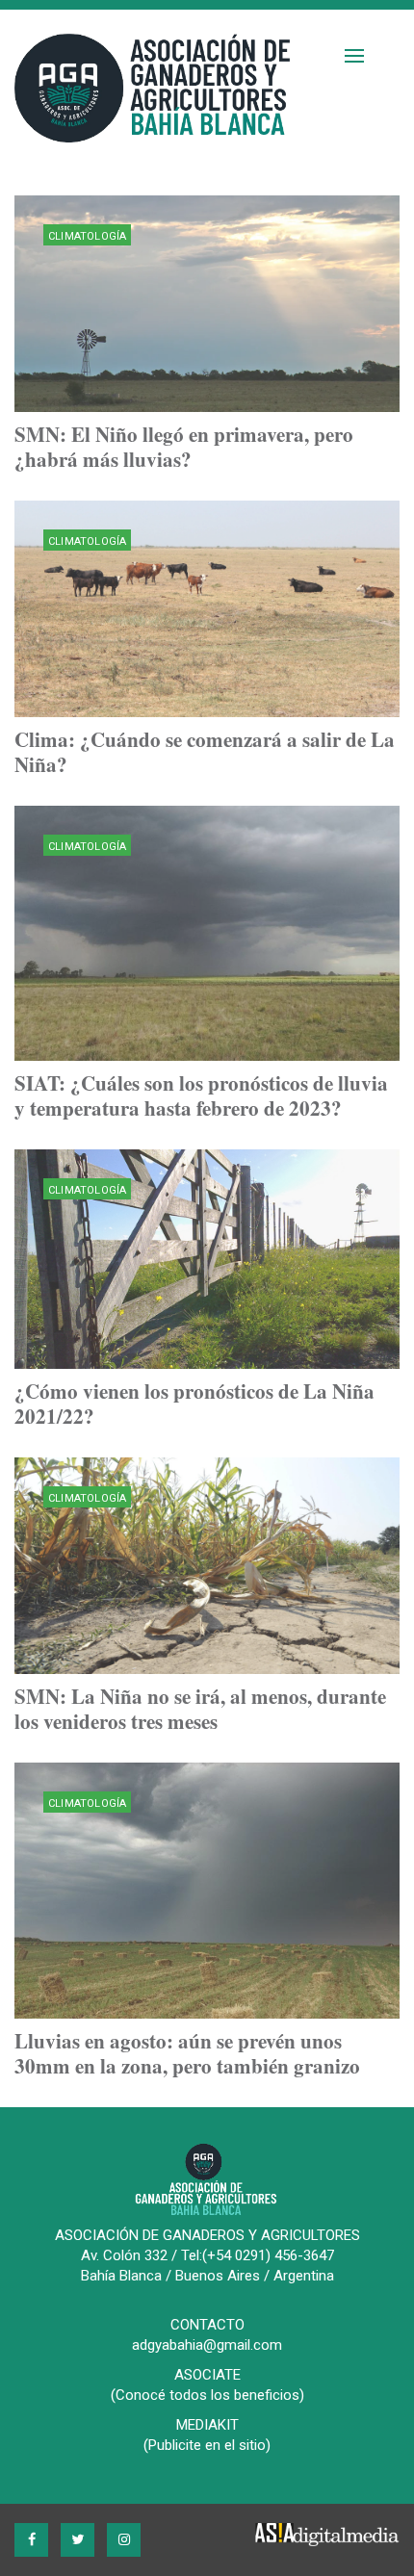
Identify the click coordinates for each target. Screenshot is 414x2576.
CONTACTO (207, 2325)
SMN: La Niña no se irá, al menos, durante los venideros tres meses (200, 1709)
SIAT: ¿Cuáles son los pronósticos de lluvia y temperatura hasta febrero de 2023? (201, 1095)
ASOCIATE (207, 2375)
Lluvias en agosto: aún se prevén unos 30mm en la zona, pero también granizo (187, 2053)
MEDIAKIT (207, 2425)
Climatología (87, 236)
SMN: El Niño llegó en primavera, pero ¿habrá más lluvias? (184, 447)
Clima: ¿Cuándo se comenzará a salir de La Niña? (205, 752)
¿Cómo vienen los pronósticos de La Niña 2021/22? (194, 1404)
